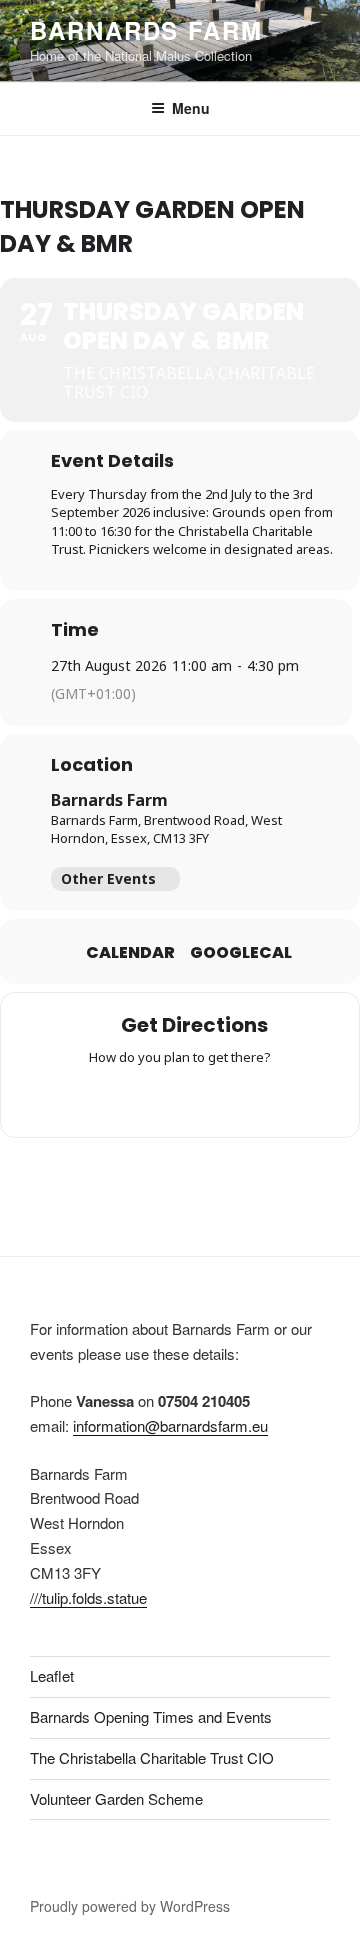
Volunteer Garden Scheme (116, 1798)
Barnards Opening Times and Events (151, 1716)
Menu (191, 108)
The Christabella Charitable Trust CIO (152, 1757)
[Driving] (141, 1098)
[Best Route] (102, 1098)
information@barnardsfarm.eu (170, 1425)
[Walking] (219, 1098)
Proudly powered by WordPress (130, 1906)
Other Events (108, 878)
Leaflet (52, 1675)
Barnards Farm (146, 30)
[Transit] (180, 1098)
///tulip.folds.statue (88, 1597)
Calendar (130, 953)
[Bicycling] (258, 1098)
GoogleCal (241, 953)
